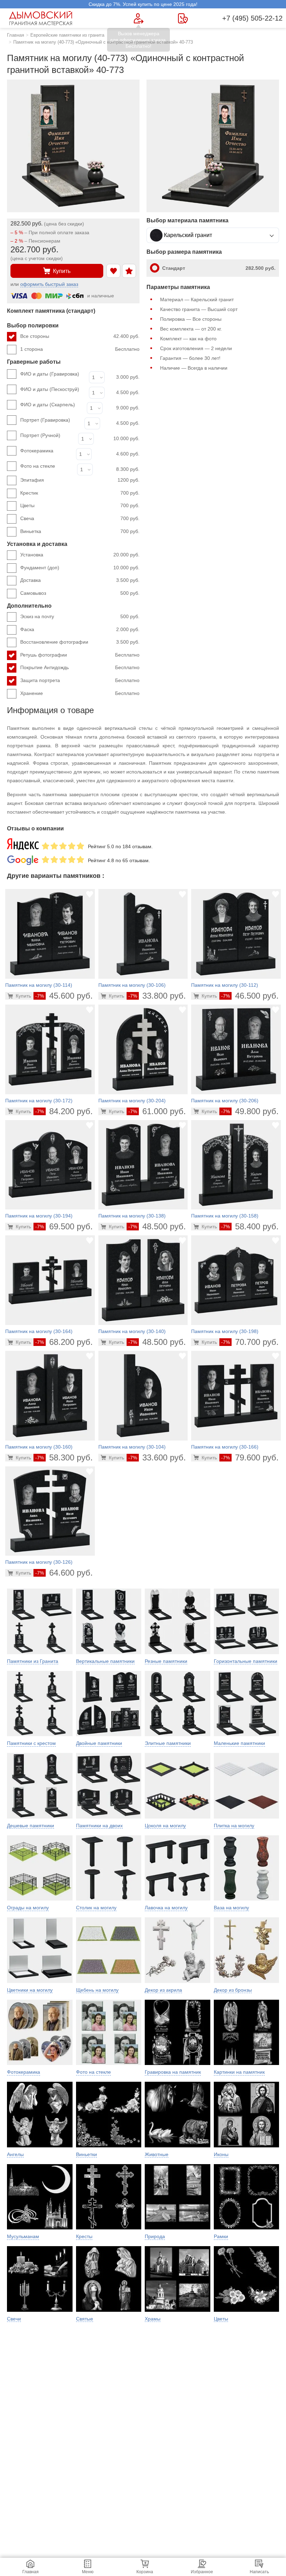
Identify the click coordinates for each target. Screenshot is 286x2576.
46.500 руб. (250, 996)
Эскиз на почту (80, 616)
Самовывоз (80, 593)
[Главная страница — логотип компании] (42, 18)
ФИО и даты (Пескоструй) (50, 389)
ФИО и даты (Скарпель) (48, 405)
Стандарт (219, 268)
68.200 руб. (64, 1342)
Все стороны (80, 336)
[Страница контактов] (183, 18)
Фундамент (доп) (80, 568)
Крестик (80, 493)
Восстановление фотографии (80, 642)
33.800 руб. (157, 996)
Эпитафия (80, 480)
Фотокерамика (37, 451)
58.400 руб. (250, 1226)
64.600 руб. (64, 1573)
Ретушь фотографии (80, 655)
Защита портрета (80, 680)
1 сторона (80, 349)
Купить (62, 271)
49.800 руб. (250, 1111)
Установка (80, 555)
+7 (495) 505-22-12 (252, 18)
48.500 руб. (157, 1226)
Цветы (80, 505)
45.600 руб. (64, 996)
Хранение (80, 693)
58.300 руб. (64, 1457)
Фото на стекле (38, 466)
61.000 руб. (157, 1111)
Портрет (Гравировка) (45, 420)
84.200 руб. (64, 1111)
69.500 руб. (64, 1226)
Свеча (80, 518)
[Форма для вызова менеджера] (139, 18)
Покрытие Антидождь (80, 667)
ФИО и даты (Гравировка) (50, 374)
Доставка (80, 580)
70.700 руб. (250, 1342)
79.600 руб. (250, 1457)
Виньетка (80, 531)
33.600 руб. (157, 1457)
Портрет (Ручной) (40, 435)
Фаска (80, 629)
